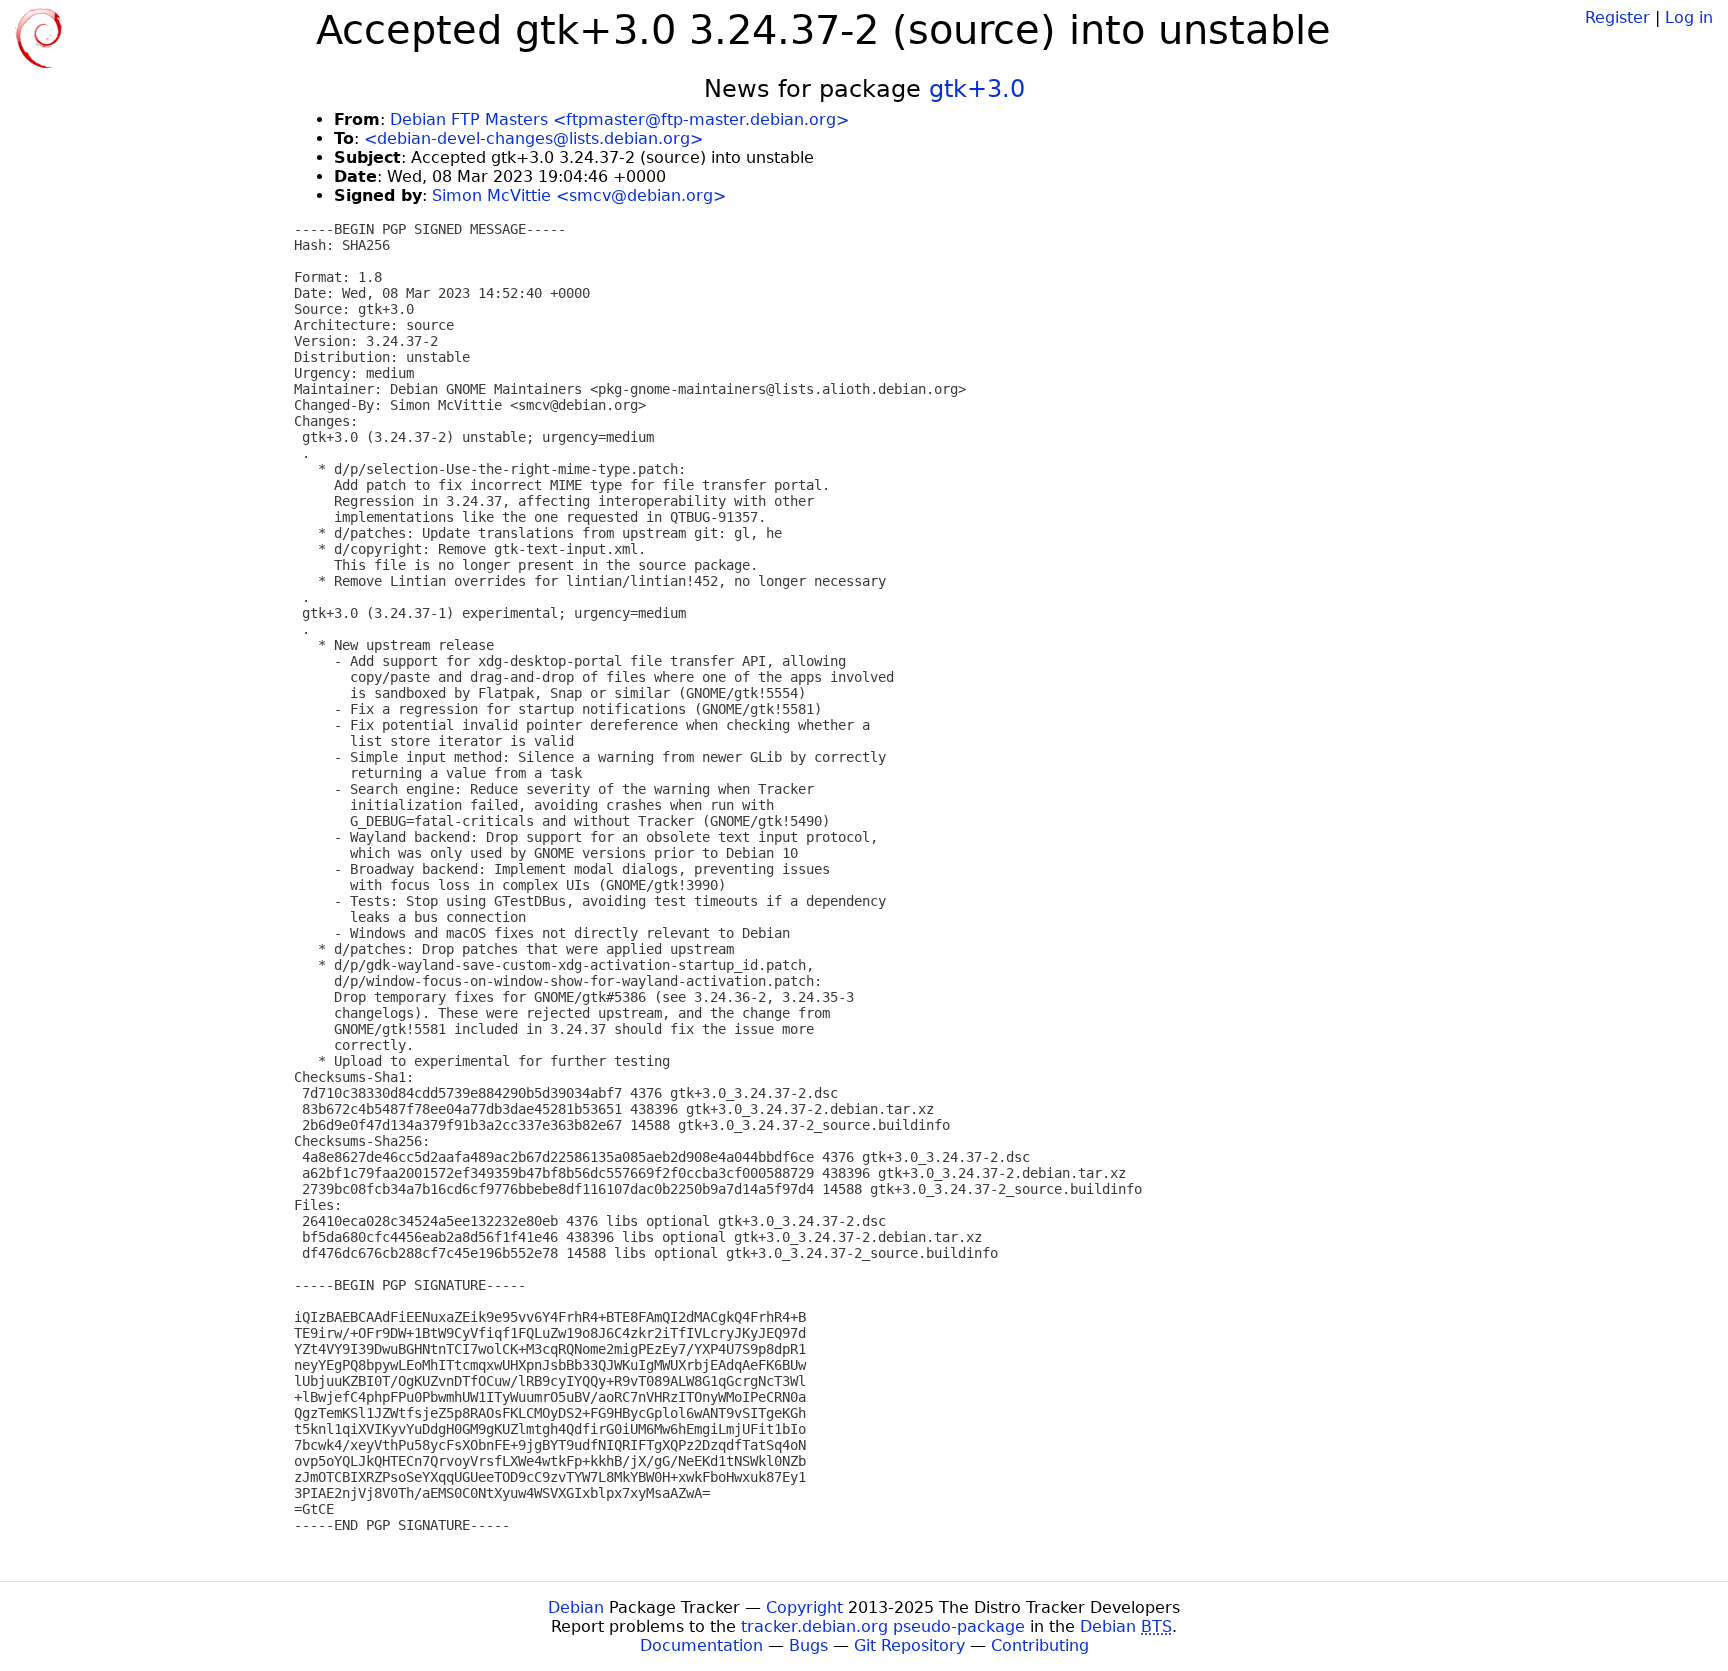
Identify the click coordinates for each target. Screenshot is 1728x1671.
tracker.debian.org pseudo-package (883, 1626)
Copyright (804, 1607)
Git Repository (909, 1645)
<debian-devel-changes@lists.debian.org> (533, 138)
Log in (1689, 17)
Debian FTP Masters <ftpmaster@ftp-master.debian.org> (619, 119)
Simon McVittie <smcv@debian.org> (579, 195)
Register (1617, 17)
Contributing (1040, 1645)
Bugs (808, 1645)
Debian (576, 1607)
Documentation (701, 1645)
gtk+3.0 (977, 89)
